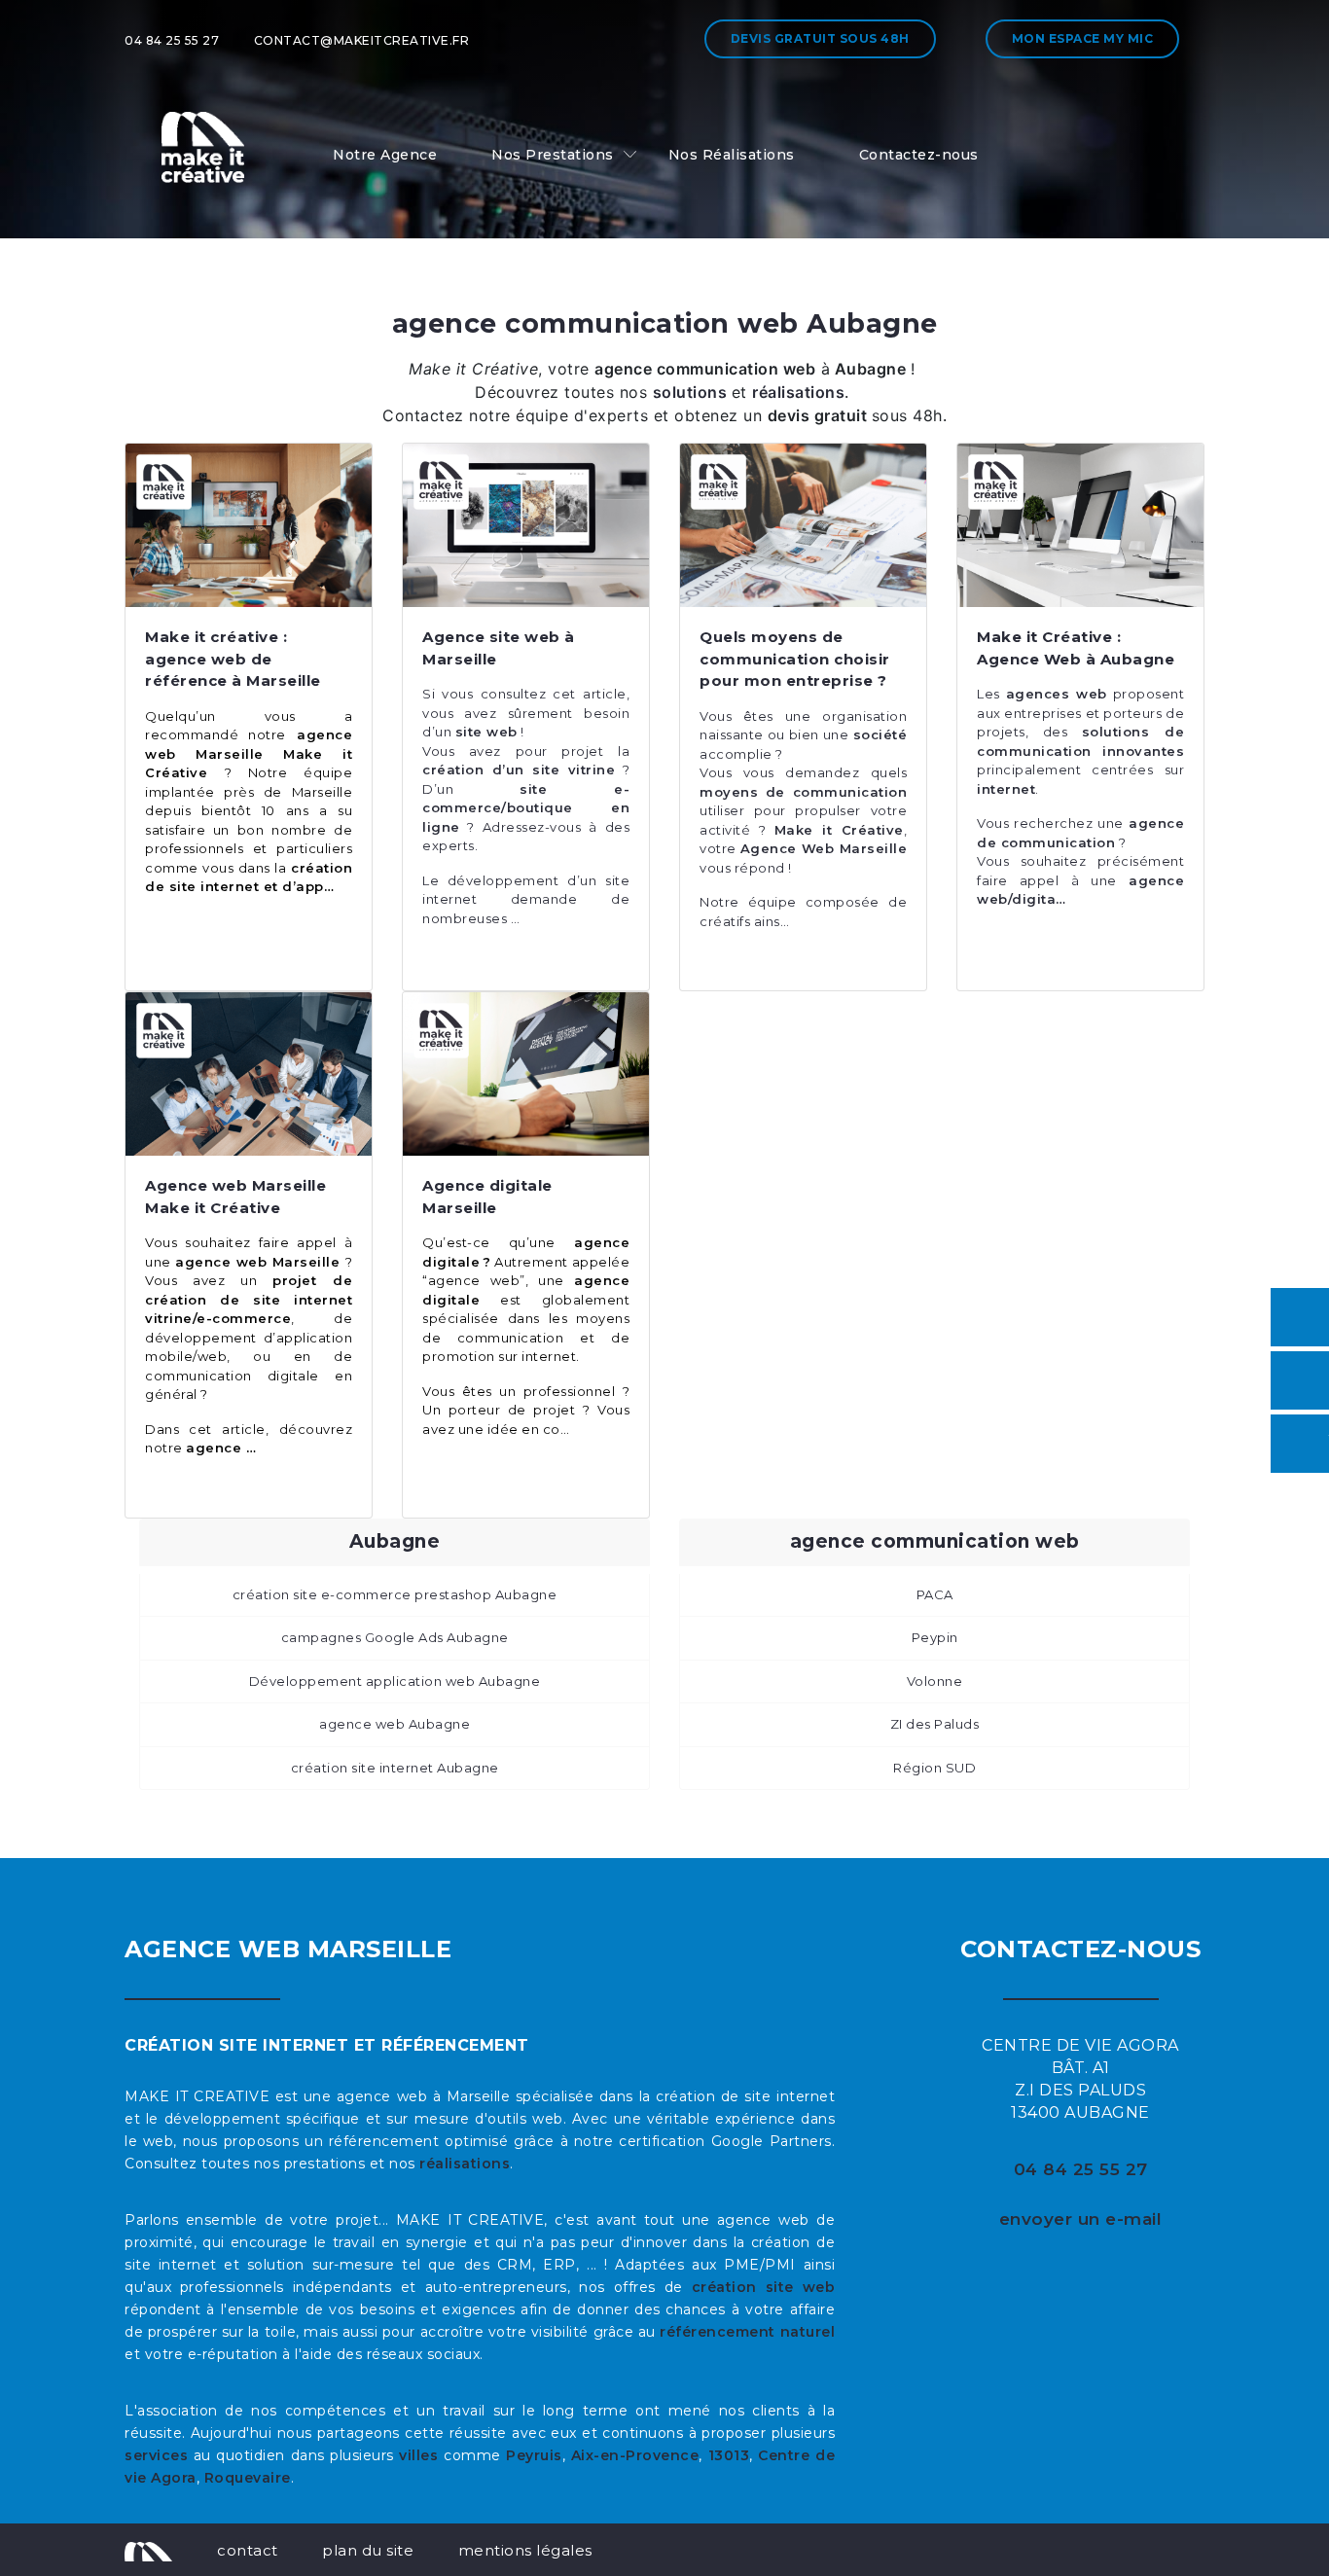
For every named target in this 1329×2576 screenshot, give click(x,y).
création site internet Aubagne (395, 1768)
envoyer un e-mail (1081, 2219)
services (156, 2455)
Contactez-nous (919, 155)
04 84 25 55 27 (172, 40)
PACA (935, 1594)
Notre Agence (385, 155)
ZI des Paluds (935, 1724)
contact (248, 2550)
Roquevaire (248, 2478)
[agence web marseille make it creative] (148, 2550)
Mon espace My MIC (1083, 38)
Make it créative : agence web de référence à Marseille (233, 659)
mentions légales (525, 2550)
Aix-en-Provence (635, 2455)
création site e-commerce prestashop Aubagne (395, 1594)
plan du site (368, 2550)
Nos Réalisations (732, 155)
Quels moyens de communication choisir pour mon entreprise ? (795, 659)
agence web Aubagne (395, 1724)
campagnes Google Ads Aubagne (395, 1637)
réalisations (465, 2164)
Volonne (935, 1681)
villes (418, 2455)
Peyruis (534, 2455)
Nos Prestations (553, 155)
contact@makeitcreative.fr (362, 40)
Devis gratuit (820, 38)
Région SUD (934, 1768)
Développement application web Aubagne (395, 1681)
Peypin (935, 1637)
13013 (729, 2455)
